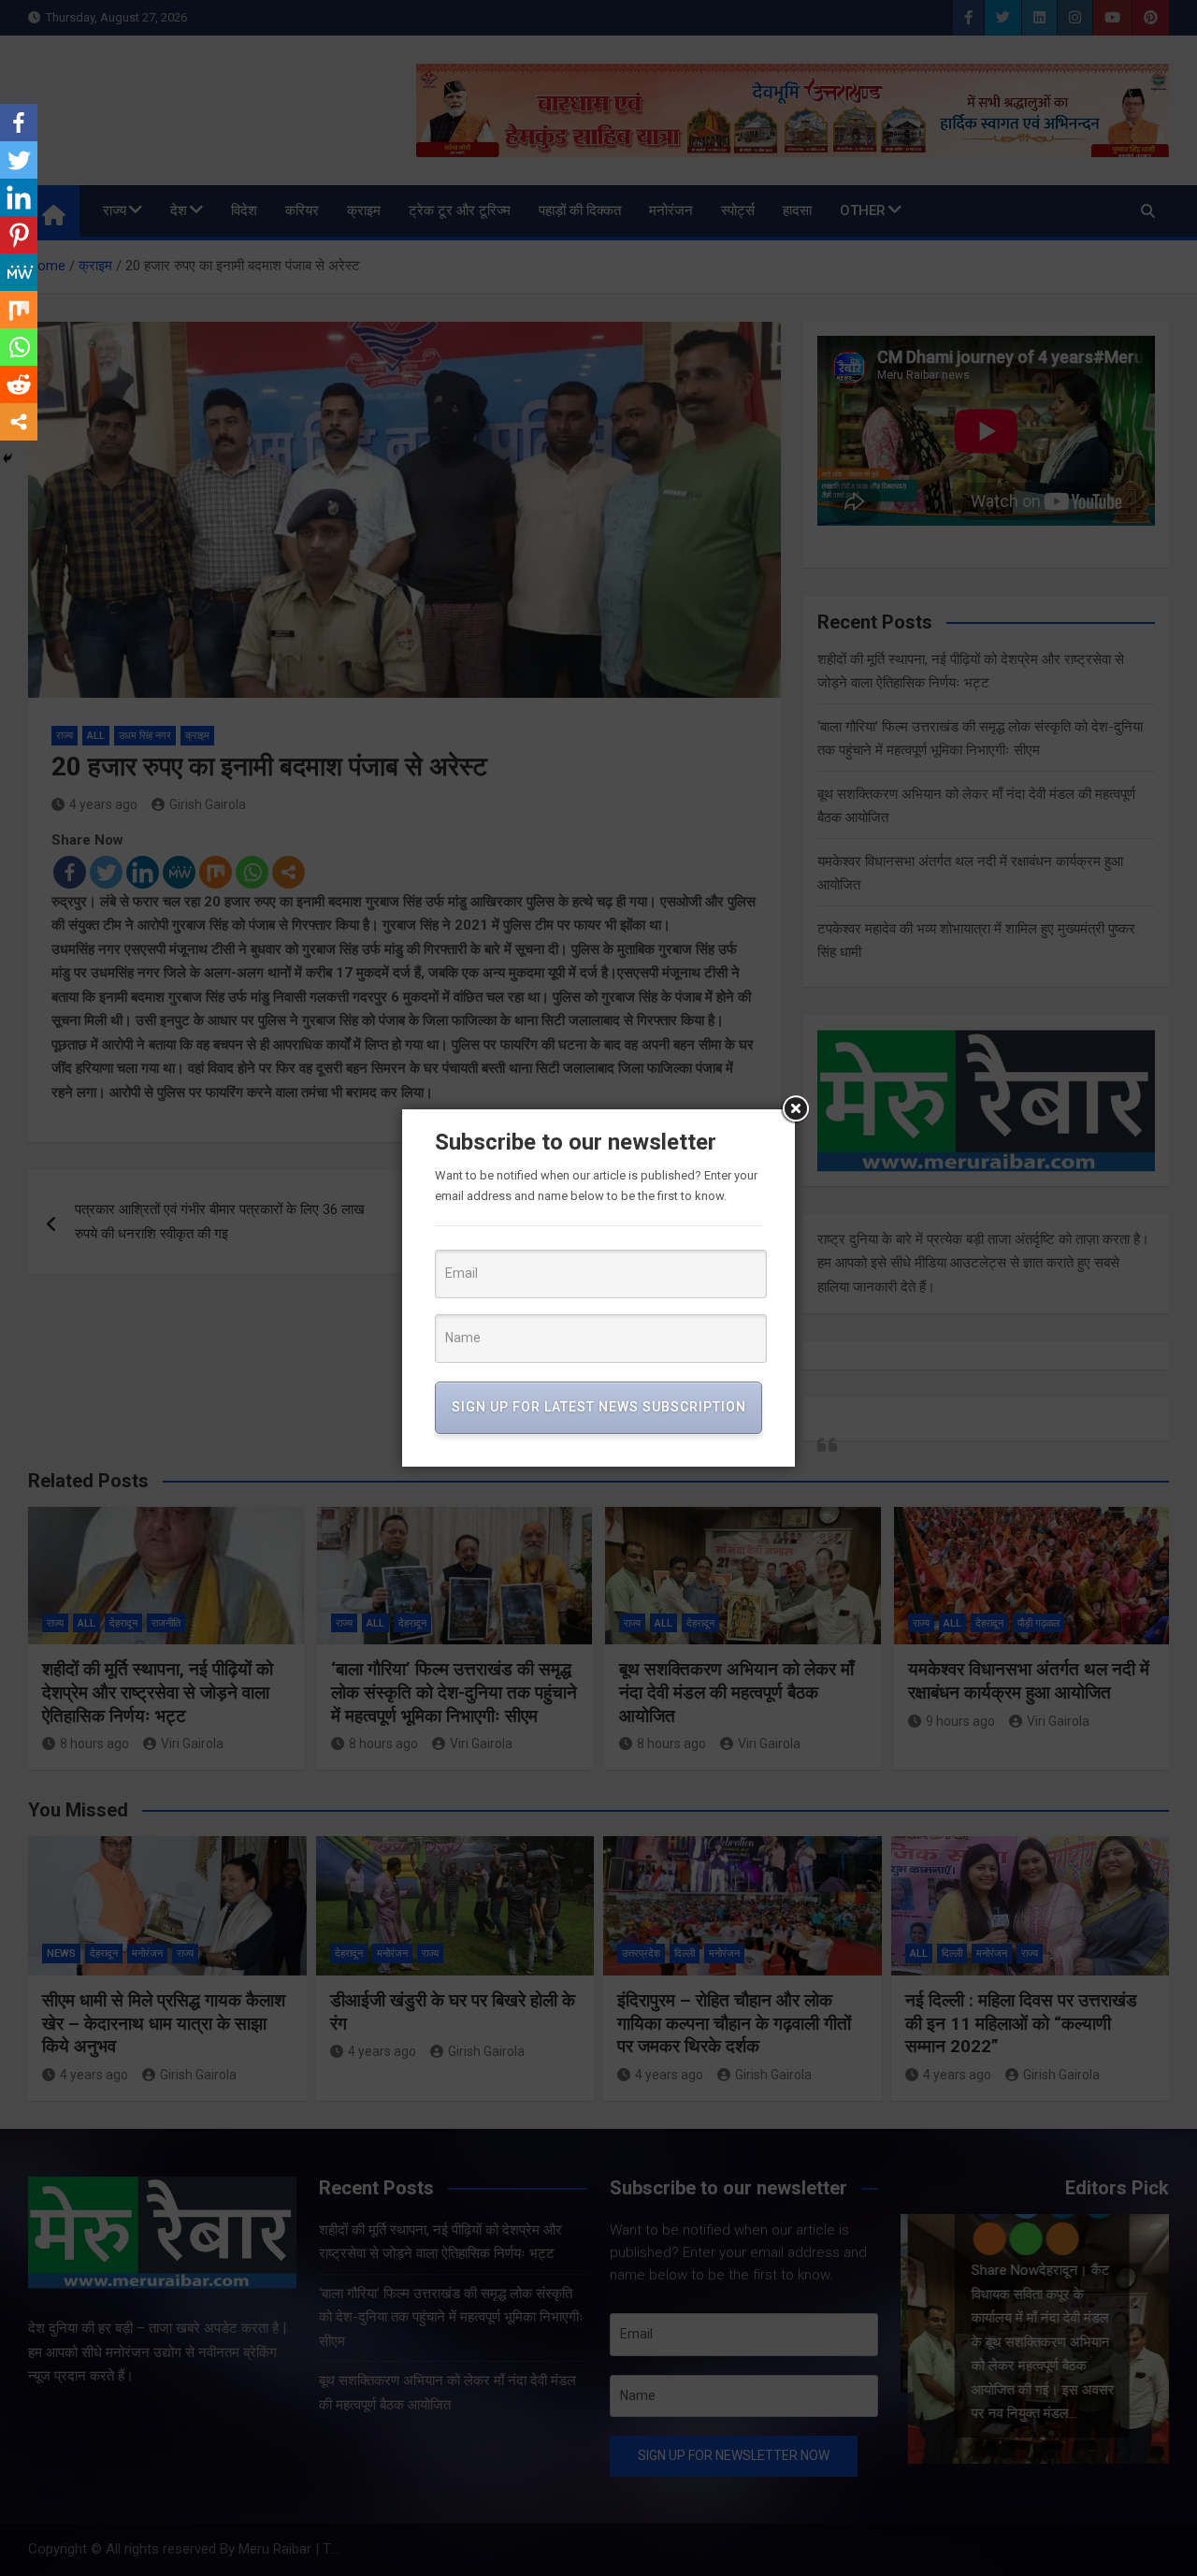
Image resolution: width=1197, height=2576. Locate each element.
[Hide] (7, 458)
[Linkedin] (19, 197)
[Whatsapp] (19, 347)
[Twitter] (19, 160)
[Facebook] (19, 123)
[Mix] (19, 310)
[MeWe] (19, 272)
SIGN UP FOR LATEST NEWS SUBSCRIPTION (599, 1407)
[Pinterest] (19, 235)
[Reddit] (19, 384)
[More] (19, 422)
